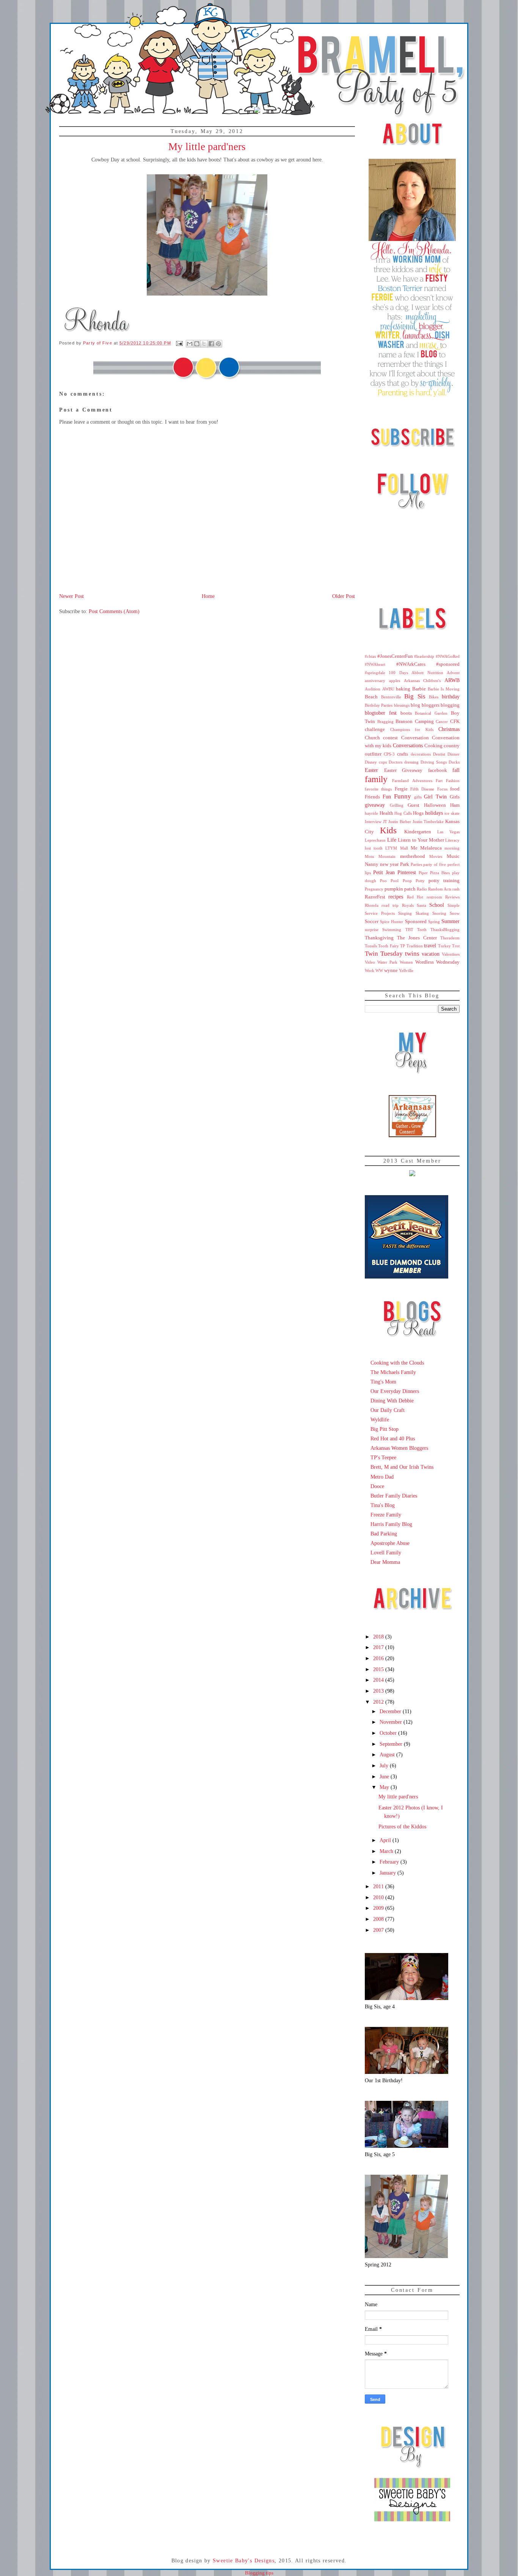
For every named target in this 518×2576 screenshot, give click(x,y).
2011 (379, 1886)
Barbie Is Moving (444, 689)
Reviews (452, 897)
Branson (404, 721)
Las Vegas (448, 832)
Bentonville (391, 697)
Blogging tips (259, 2573)
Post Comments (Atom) (114, 611)
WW (379, 970)
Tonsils (371, 946)
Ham (455, 805)
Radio (422, 889)
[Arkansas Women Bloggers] (412, 1135)
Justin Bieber (400, 822)
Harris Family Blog (391, 1524)
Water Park (387, 962)
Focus (442, 789)
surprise (372, 930)
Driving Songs (434, 762)
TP (403, 946)
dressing (411, 762)
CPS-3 (389, 754)
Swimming (392, 930)
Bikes (434, 697)
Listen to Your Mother (421, 840)
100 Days (398, 673)
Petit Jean (384, 872)
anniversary (375, 681)
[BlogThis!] (197, 344)
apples (395, 681)
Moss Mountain (380, 856)
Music (453, 856)
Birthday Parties (379, 705)
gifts (418, 797)
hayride (371, 813)
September (392, 1744)
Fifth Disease (422, 789)
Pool (395, 881)
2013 (379, 1691)
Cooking (433, 746)
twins (412, 954)
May (385, 1787)
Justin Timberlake (428, 822)
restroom (434, 897)
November (392, 1722)
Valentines (451, 954)
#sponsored (448, 664)
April (386, 1840)
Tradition (415, 946)
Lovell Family (386, 1552)
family (376, 779)
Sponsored (416, 922)
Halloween (435, 805)
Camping (424, 721)
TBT (409, 930)
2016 (379, 1658)
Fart (439, 781)
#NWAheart (375, 664)
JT (385, 822)
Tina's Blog (383, 1505)
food (455, 789)
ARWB (452, 680)
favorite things (378, 789)
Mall (404, 848)
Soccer (372, 922)
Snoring (439, 913)
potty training (444, 881)
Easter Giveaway (403, 770)
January (388, 1873)
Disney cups (376, 762)
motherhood (413, 856)
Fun (387, 797)
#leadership (424, 656)
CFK (455, 721)
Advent (453, 673)
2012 (379, 1702)
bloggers (431, 705)
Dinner (454, 754)
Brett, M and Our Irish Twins (402, 1467)
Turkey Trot (449, 946)
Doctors (396, 762)
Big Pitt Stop (385, 1429)
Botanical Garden (431, 713)
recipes (396, 897)
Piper (423, 873)
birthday (451, 696)
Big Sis (415, 696)
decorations (421, 754)
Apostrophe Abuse (390, 1543)
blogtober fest (381, 713)
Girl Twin (435, 797)
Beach (371, 697)
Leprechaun (375, 840)
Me (414, 848)
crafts (403, 754)
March (387, 1851)
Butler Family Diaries (394, 1496)
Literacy (452, 840)
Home (208, 596)
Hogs (418, 813)
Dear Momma (385, 1562)
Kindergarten (418, 832)
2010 (379, 1897)
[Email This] (190, 344)
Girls (455, 797)
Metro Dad (382, 1477)
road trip (390, 905)
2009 (379, 1908)
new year (389, 864)
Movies (436, 856)
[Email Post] (179, 343)
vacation (431, 954)
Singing (405, 913)
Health (386, 813)
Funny (403, 796)
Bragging (385, 721)
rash (456, 889)
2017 (379, 1647)
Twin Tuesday (384, 954)
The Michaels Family (393, 1372)
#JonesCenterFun (395, 656)
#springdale (375, 673)
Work (370, 970)
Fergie (401, 789)
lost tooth (374, 848)
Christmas (449, 729)
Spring (434, 922)
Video (370, 962)
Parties (416, 864)
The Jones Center (417, 938)
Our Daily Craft (388, 1410)
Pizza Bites (440, 873)
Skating (422, 913)
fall (456, 770)
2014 (379, 1680)
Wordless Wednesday (437, 962)
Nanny (372, 864)
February (390, 1862)
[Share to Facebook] (211, 344)
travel (430, 945)
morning (452, 848)
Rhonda (372, 905)
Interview (373, 822)
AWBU (388, 689)
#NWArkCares (411, 664)
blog (415, 705)
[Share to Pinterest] (218, 344)
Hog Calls (403, 813)
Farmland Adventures (412, 781)
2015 (379, 1669)
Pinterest (407, 872)
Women (406, 962)
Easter (371, 770)
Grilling (397, 805)
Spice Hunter (392, 922)
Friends (372, 797)
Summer (451, 921)
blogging (450, 705)
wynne (391, 970)
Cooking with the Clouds (397, 1363)
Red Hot (415, 897)
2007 (379, 1930)
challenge (375, 729)
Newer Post (71, 596)
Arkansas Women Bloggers (399, 1448)
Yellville (406, 970)
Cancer (442, 721)
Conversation (415, 738)
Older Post (344, 596)
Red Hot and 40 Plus (393, 1438)
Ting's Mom (383, 1382)
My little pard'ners (398, 1797)
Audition (373, 689)
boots (406, 713)
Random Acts (440, 889)
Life (392, 840)
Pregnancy (374, 889)
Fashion (453, 781)
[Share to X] (204, 344)
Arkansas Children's (422, 681)
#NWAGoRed (448, 656)
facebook (438, 770)
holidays (434, 813)
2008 (379, 1919)
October (389, 1733)
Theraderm (450, 938)
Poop (407, 881)
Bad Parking (384, 1534)
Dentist (439, 754)
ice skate (452, 813)
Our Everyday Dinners (395, 1391)
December (391, 1711)
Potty (420, 881)
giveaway (375, 805)
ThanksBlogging (445, 930)
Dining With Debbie (392, 1401)
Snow (455, 913)
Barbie (419, 689)
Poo (383, 881)
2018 (379, 1637)
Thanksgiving (379, 938)
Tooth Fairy (388, 946)
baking (403, 689)
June (385, 1776)
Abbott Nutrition (427, 673)
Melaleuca (431, 848)
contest (390, 738)
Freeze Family (386, 1515)
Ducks (454, 762)
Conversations (408, 745)
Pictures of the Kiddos (402, 1826)
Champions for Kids (412, 729)
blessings (402, 705)
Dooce (377, 1486)
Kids (388, 830)
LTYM (391, 848)
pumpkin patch (400, 889)
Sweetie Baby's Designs (244, 2561)
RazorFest (375, 897)
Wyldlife (380, 1419)
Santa (421, 905)
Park (405, 864)
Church (372, 738)
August (388, 1754)
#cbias (370, 656)
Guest (414, 805)
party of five (435, 864)
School (437, 905)
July (385, 1765)
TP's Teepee (383, 1457)
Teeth (422, 930)
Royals (408, 905)
